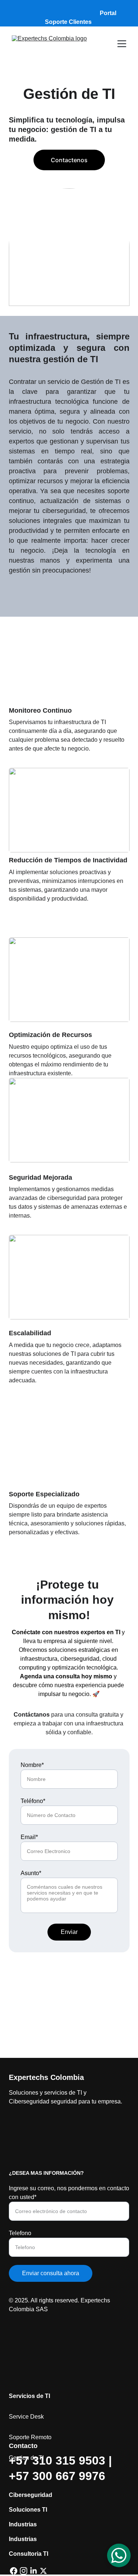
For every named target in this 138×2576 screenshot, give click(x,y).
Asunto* (31, 1873)
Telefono (20, 2233)
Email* (29, 1837)
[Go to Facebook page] (14, 2571)
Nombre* (32, 1765)
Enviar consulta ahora (51, 2273)
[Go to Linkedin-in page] (33, 2571)
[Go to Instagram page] (24, 2571)
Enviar (69, 1932)
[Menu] (122, 44)
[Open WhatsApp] (119, 2555)
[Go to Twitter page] (43, 2571)
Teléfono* (33, 1801)
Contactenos (69, 160)
